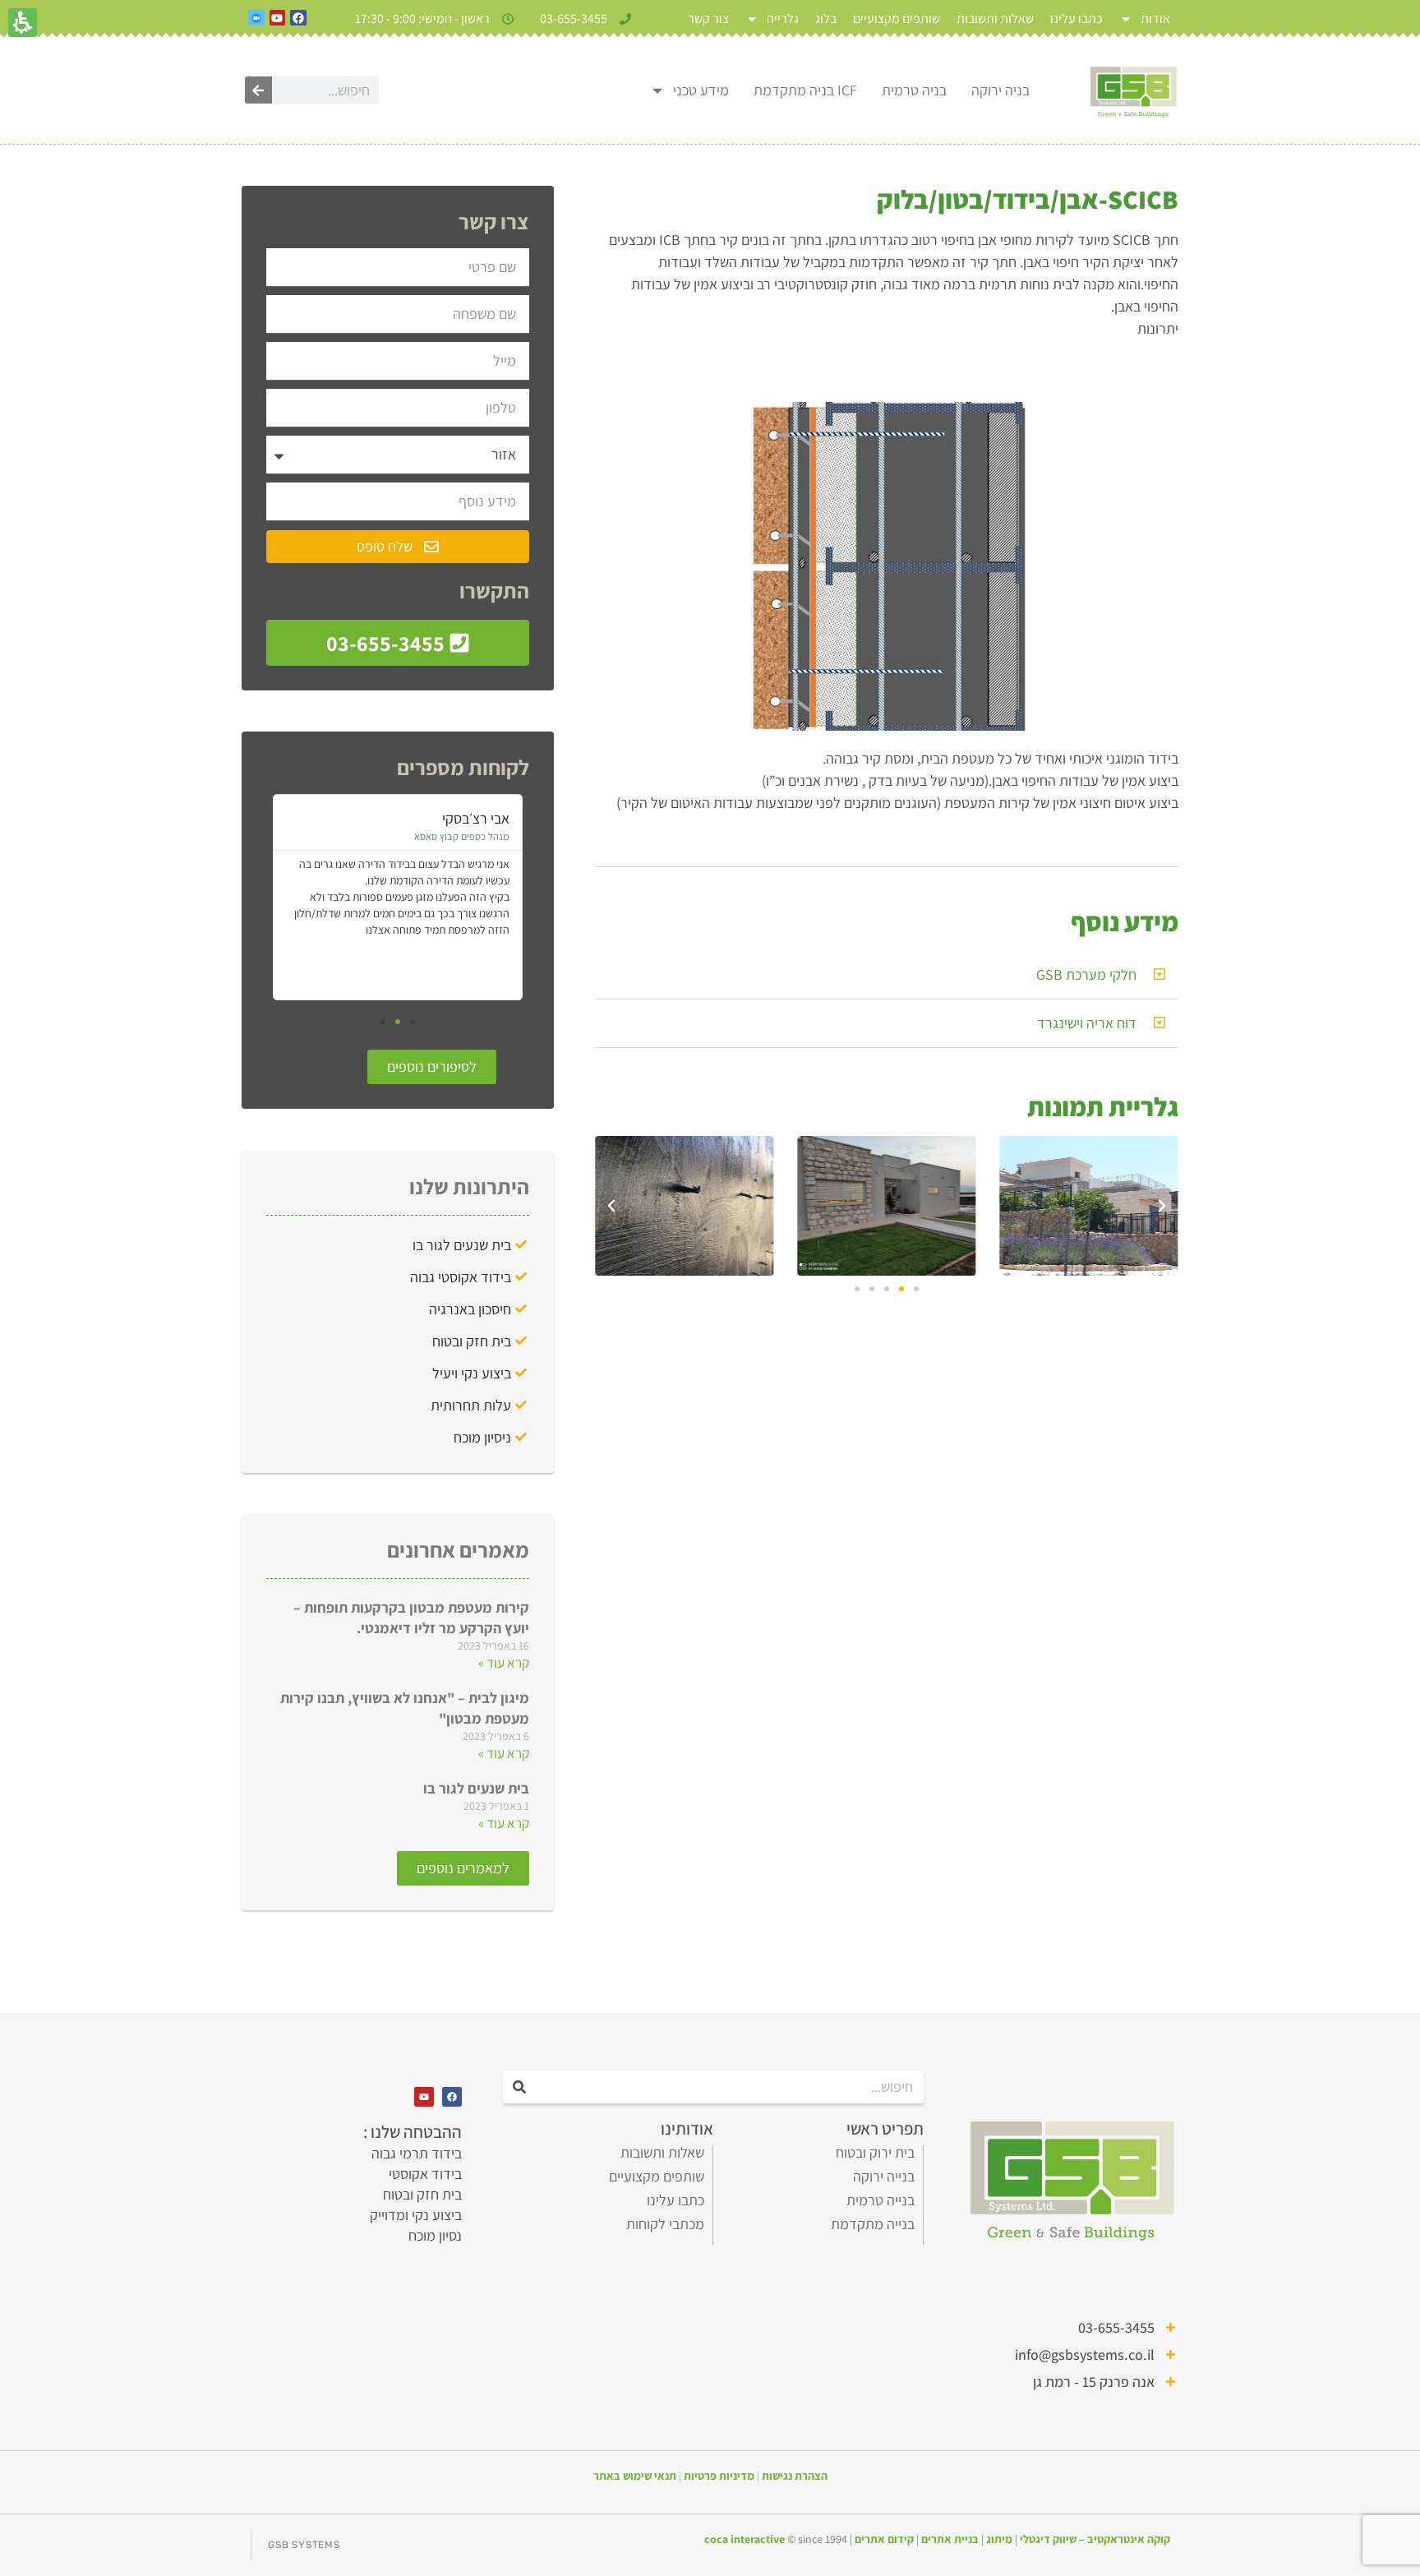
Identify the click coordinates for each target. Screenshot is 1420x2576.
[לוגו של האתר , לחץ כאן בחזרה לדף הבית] (1133, 90)
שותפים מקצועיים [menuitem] (897, 18)
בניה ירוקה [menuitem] (1000, 90)
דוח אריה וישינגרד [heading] (1087, 1023)
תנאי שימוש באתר (635, 2476)
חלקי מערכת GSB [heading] (1086, 974)
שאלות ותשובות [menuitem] (995, 18)
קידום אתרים (884, 2539)
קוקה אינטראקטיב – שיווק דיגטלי (1095, 2539)
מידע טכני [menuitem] (701, 90)
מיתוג (999, 2539)
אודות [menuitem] (1155, 18)
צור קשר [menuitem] (708, 18)
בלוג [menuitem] (826, 18)
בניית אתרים (950, 2539)
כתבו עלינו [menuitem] (1077, 18)
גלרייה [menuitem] (783, 18)
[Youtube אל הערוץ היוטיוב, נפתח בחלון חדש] (278, 18)
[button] (1089, 1206)
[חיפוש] (258, 90)
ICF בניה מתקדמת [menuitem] (805, 90)
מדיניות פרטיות (719, 2476)
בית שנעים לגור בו (476, 1788)
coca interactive (746, 2539)
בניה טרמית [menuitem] (914, 90)
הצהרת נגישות (795, 2476)
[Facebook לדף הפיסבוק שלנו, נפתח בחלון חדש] (298, 18)
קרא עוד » (504, 1663)
